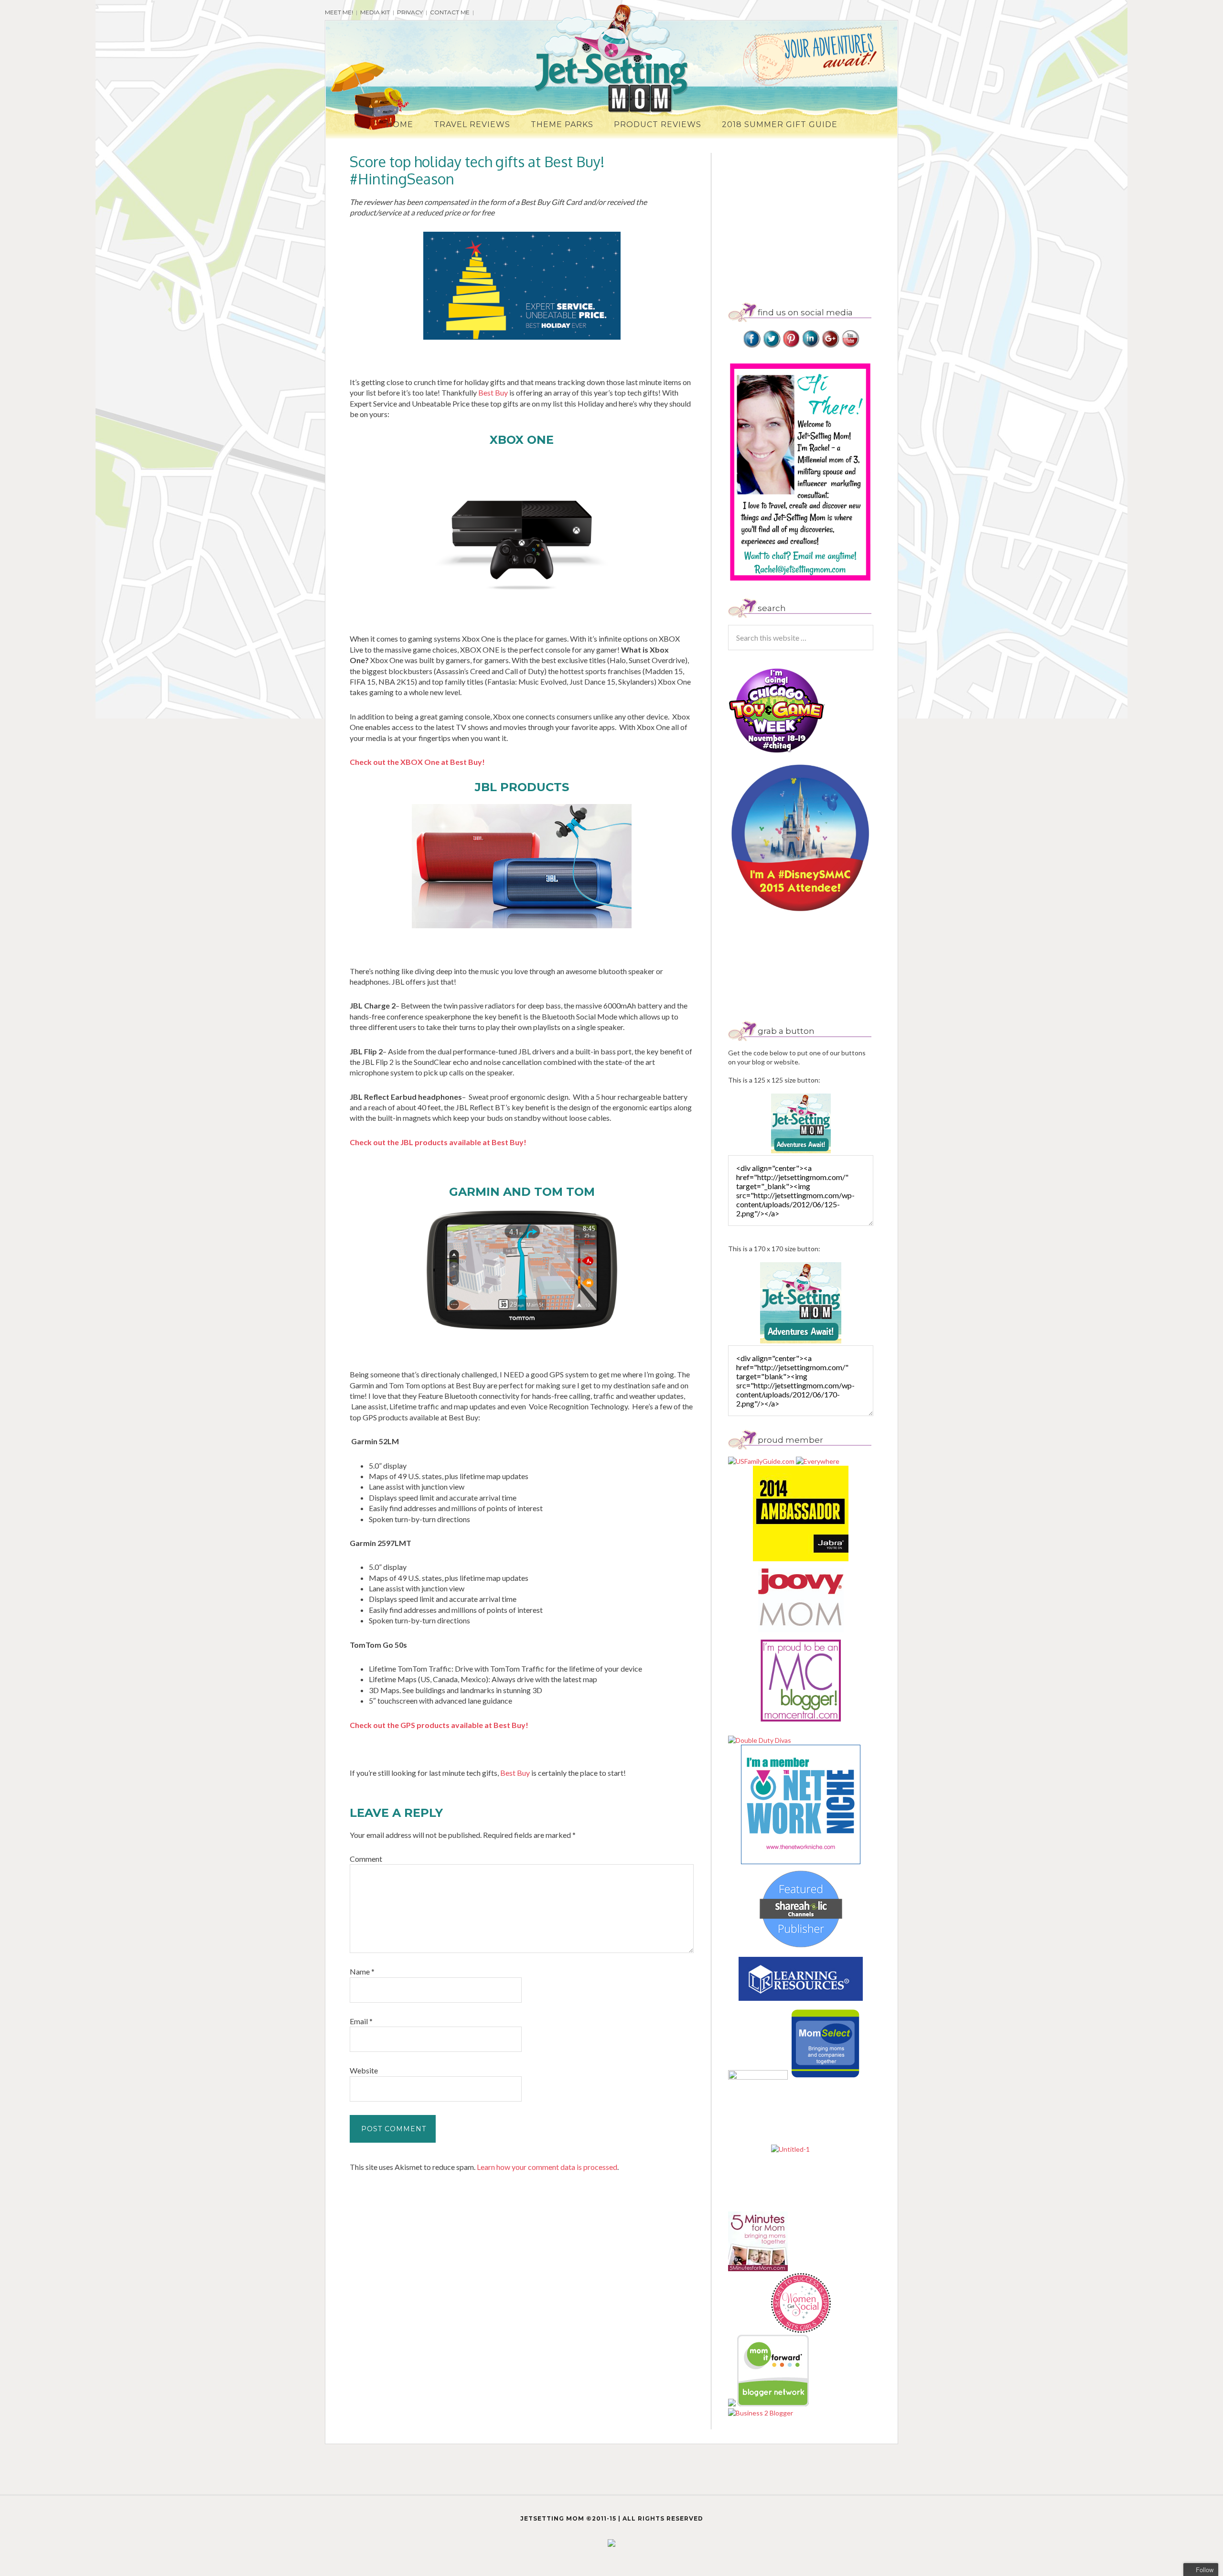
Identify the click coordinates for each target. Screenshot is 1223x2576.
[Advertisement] (808, 220)
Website (364, 2070)
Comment (366, 1859)
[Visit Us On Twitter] (771, 346)
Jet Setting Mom (611, 59)
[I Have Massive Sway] (733, 2404)
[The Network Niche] (801, 1862)
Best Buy (494, 392)
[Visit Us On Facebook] (752, 346)
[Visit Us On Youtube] (850, 346)
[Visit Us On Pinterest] (791, 346)
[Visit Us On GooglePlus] (830, 346)
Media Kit (375, 12)
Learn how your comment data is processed (547, 2167)
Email (361, 2021)
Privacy (410, 12)
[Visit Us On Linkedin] (810, 346)
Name (362, 1971)
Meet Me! (339, 12)
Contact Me (450, 12)
